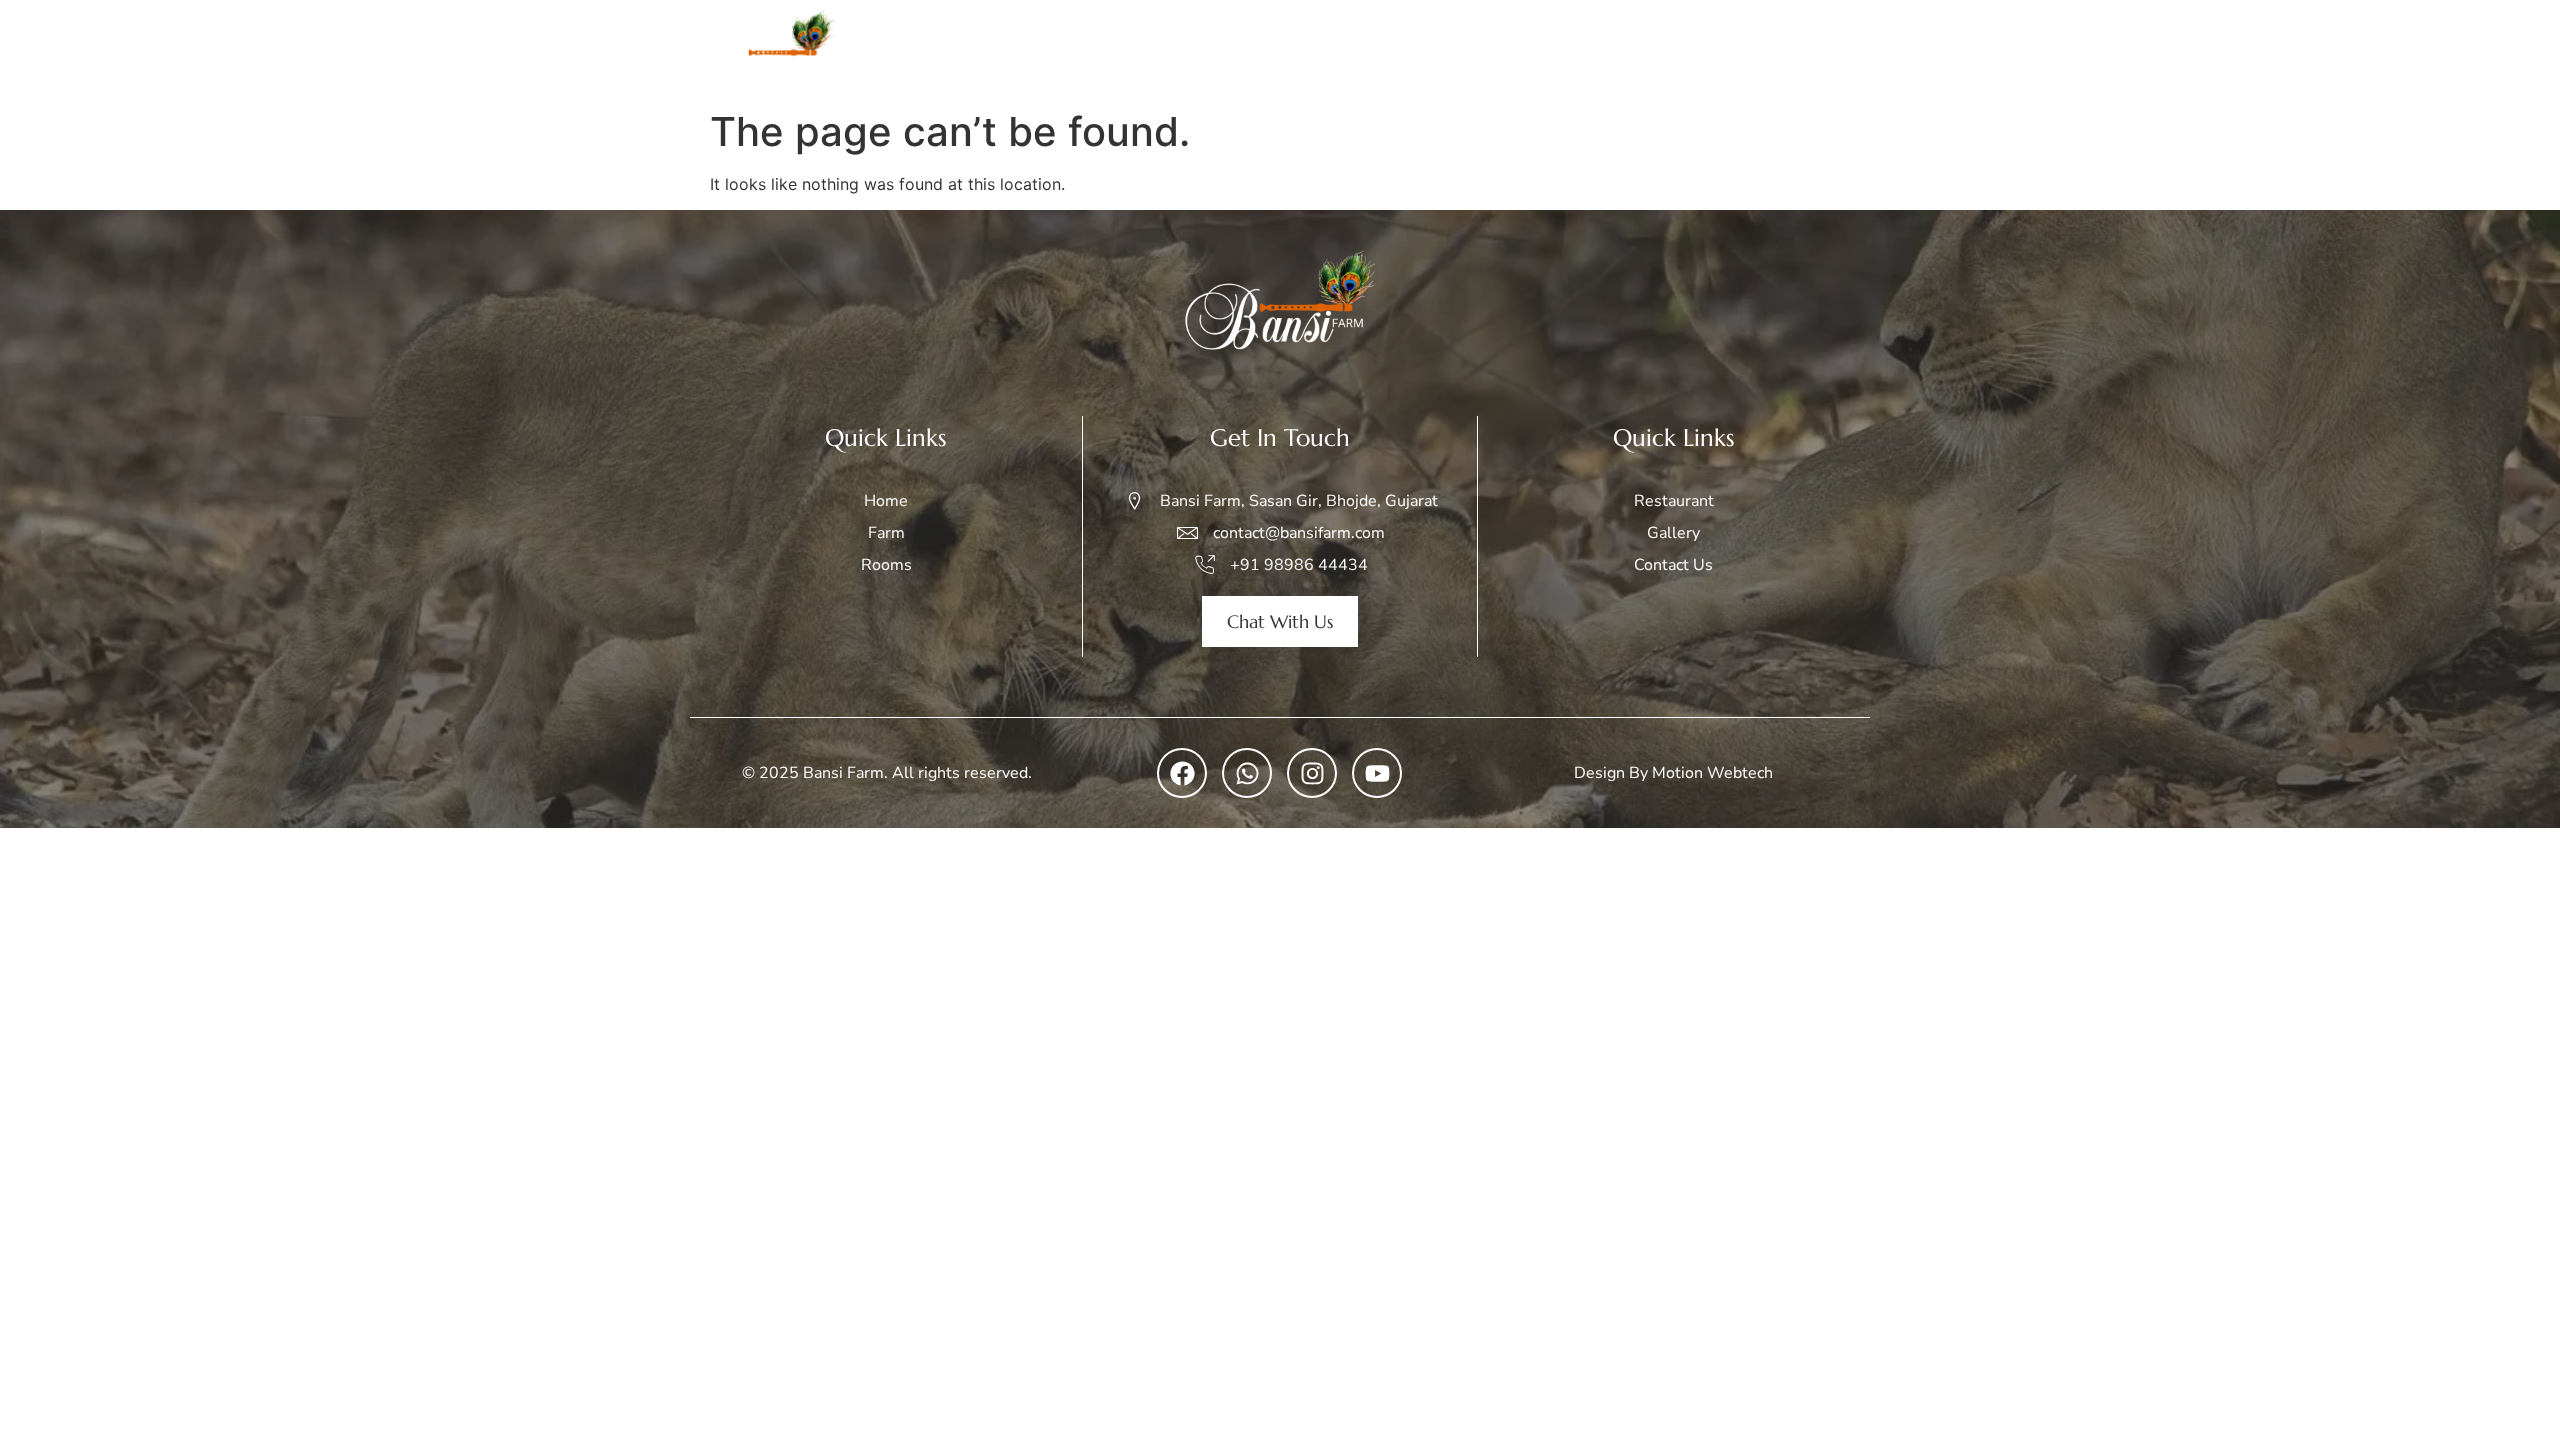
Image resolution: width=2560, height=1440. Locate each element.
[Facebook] (1182, 773)
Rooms (1410, 49)
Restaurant (1693, 49)
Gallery (1592, 49)
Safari (1489, 49)
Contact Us (1810, 49)
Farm (1333, 49)
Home (1259, 49)
